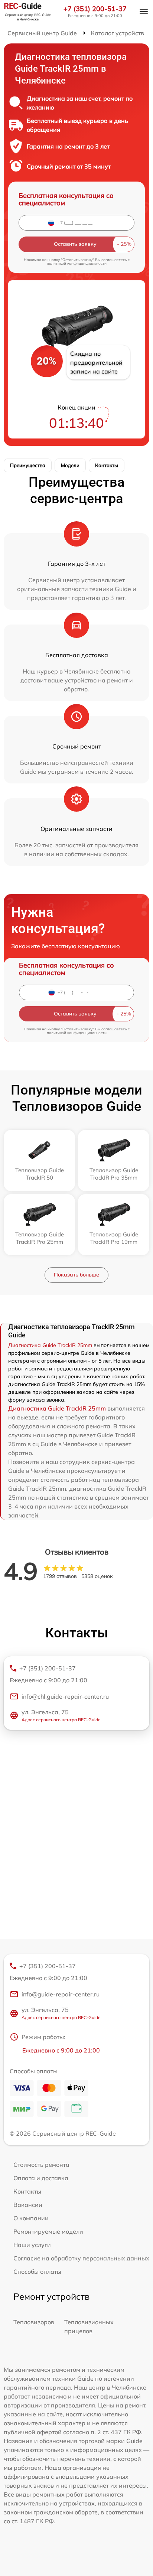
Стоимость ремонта (41, 2165)
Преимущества (28, 465)
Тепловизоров (34, 2322)
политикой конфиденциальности (77, 263)
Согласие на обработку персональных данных (81, 2258)
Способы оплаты (37, 2272)
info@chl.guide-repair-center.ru (65, 1696)
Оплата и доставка (41, 2178)
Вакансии (28, 2205)
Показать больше (76, 1275)
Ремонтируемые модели (48, 2231)
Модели (70, 465)
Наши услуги (32, 2245)
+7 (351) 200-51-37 (95, 9)
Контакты (107, 465)
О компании (31, 2218)
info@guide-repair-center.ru (61, 1994)
